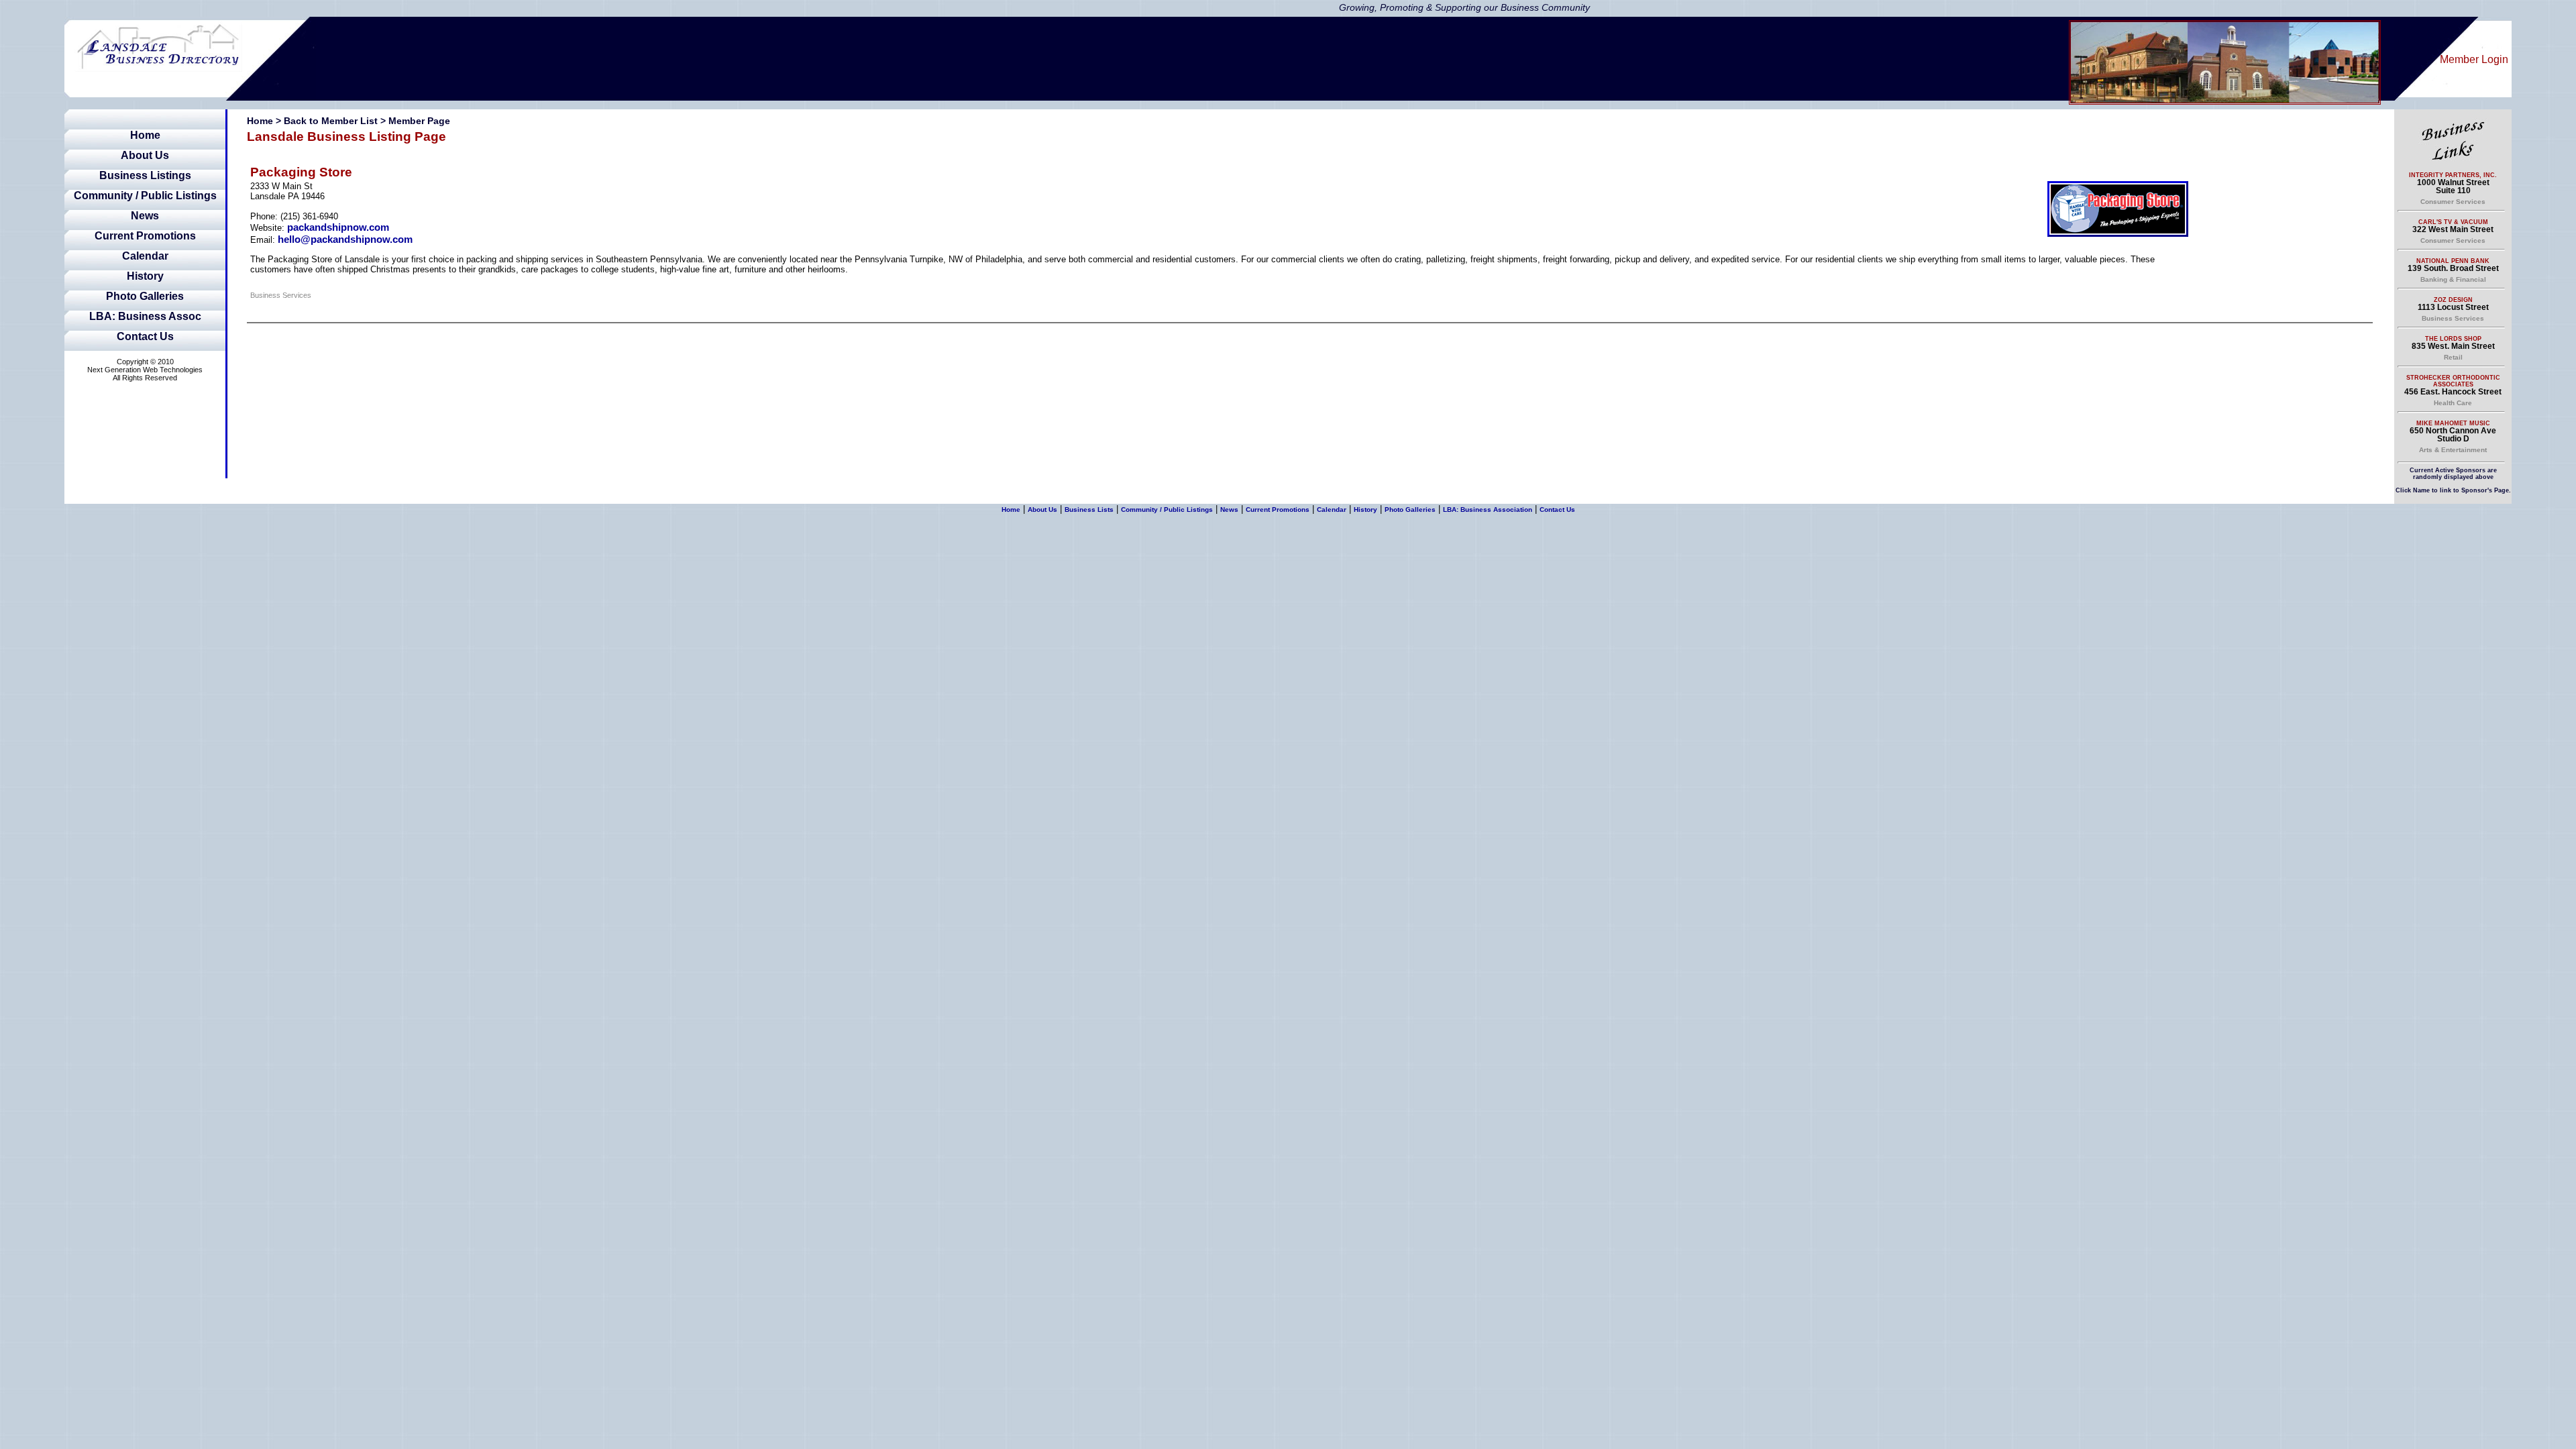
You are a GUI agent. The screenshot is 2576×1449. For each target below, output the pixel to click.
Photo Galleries (145, 296)
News (145, 216)
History (145, 276)
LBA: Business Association (1488, 509)
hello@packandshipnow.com (345, 239)
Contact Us (145, 336)
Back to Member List (331, 121)
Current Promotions (145, 236)
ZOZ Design (2453, 300)
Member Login (2474, 59)
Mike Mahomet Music (2453, 423)
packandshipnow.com (338, 227)
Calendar (145, 256)
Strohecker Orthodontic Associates (2453, 381)
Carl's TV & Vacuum (2453, 222)
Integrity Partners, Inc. (2453, 175)
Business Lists (1089, 509)
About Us (145, 155)
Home (145, 135)
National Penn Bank (2453, 261)
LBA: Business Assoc (145, 316)
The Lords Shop (2453, 339)
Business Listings (145, 175)
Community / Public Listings (145, 196)
